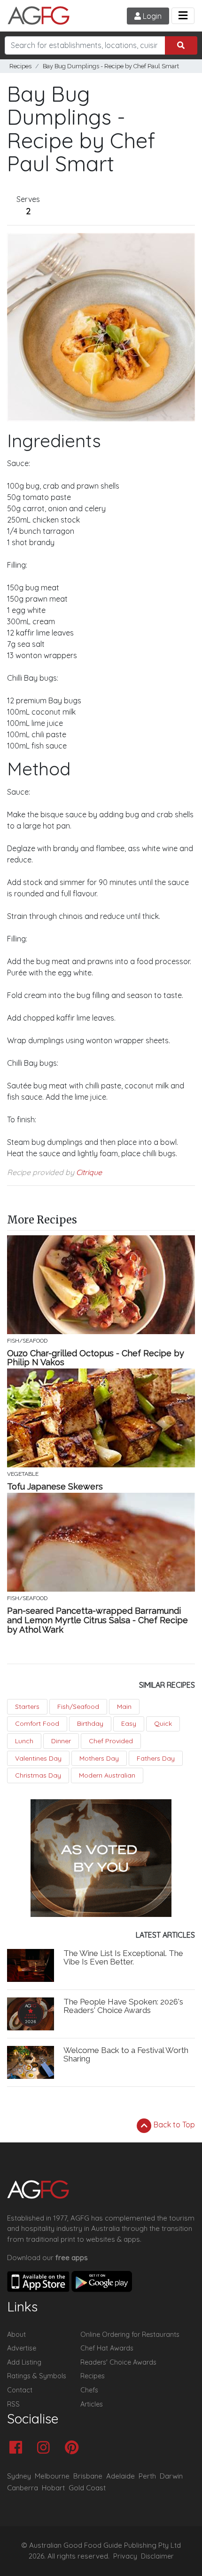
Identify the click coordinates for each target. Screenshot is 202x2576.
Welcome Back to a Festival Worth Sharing (126, 2055)
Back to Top (173, 2125)
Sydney (19, 2476)
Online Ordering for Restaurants (130, 2334)
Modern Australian (107, 1775)
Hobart (53, 2488)
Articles (92, 2404)
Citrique (89, 1172)
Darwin (171, 2476)
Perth (147, 2476)
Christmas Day (38, 1775)
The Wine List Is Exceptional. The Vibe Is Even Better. (123, 1958)
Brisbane (88, 2476)
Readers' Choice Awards (118, 2362)
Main (124, 1707)
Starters (27, 1707)
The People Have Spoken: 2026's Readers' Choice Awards (123, 2006)
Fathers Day (156, 1758)
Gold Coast (87, 2488)
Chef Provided (111, 1741)
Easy (129, 1723)
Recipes (20, 66)
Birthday (90, 1723)
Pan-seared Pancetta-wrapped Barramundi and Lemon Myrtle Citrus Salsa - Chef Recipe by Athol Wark (97, 1620)
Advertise (22, 2348)
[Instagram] (46, 2448)
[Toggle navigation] (183, 16)
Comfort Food (37, 1723)
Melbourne (52, 2476)
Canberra (23, 2488)
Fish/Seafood (78, 1707)
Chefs (89, 2390)
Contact (20, 2390)
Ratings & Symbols (37, 2376)
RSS (13, 2404)
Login (151, 16)
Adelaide (120, 2476)
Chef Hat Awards (107, 2348)
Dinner (61, 1741)
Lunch (24, 1741)
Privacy (125, 2556)
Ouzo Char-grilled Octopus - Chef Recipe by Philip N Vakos (96, 1358)
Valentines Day (38, 1758)
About (16, 2334)
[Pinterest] (74, 2448)
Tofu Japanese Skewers (55, 1487)
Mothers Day (99, 1758)
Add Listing (24, 2362)
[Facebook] (18, 2448)
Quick (163, 1723)
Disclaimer (157, 2556)
